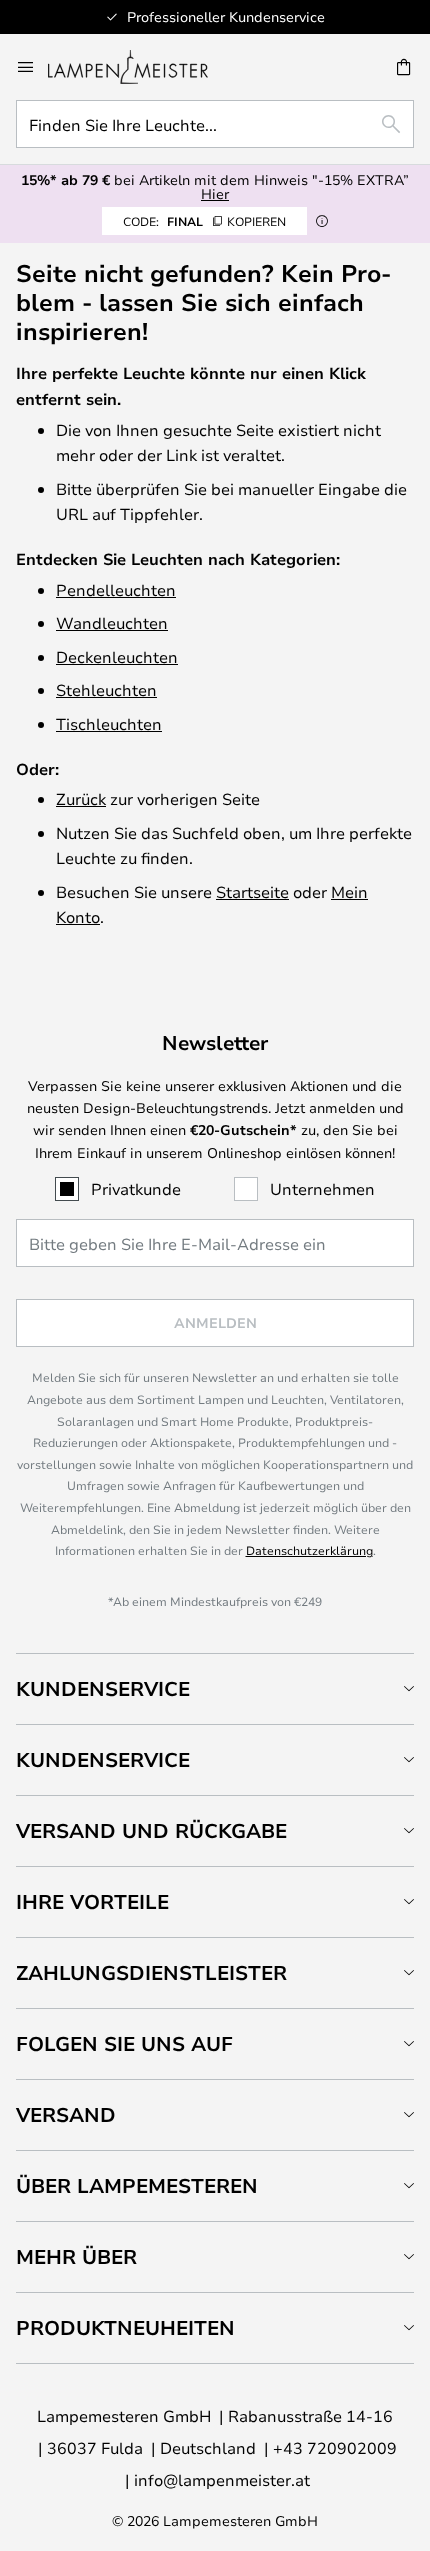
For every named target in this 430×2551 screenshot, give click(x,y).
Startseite (252, 891)
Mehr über (76, 2256)
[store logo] (140, 67)
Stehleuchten (106, 689)
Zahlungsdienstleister (151, 1972)
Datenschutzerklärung (309, 1550)
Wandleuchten (112, 622)
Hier (215, 193)
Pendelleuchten (116, 589)
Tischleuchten (109, 723)
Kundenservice (103, 1688)
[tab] (215, 1688)
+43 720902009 (335, 2447)
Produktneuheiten (125, 2327)
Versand (66, 2114)
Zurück (81, 798)
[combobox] (215, 124)
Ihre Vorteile (92, 1901)
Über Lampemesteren (137, 2185)
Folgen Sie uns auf (124, 2043)
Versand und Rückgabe (151, 1830)
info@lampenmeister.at (222, 2479)
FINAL (204, 221)
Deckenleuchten (117, 656)
